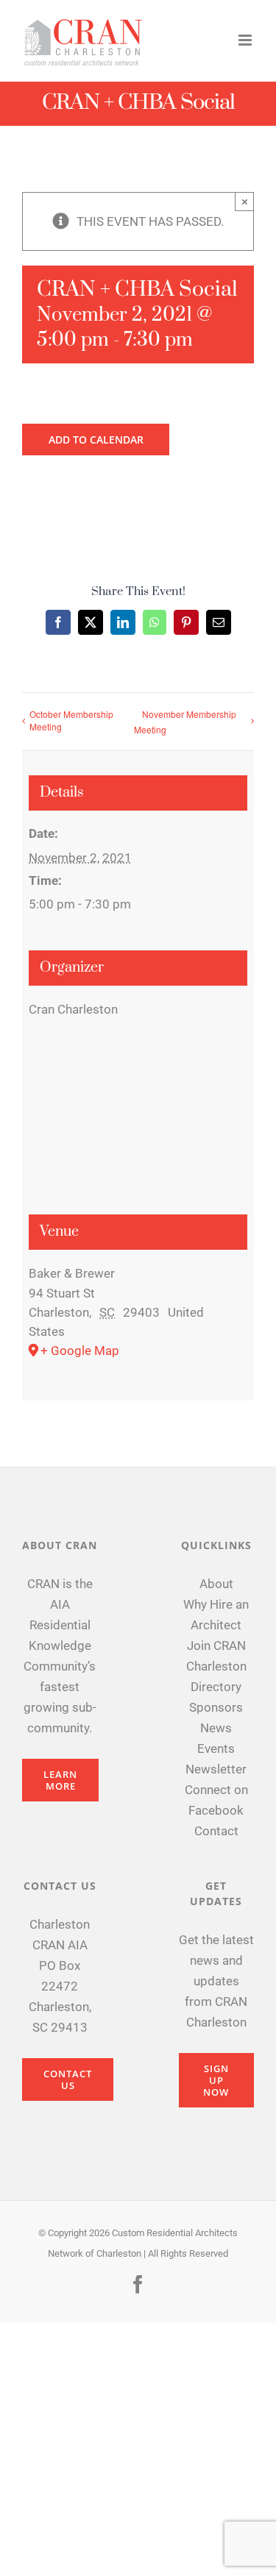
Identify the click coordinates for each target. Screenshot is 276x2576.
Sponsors (216, 1707)
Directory (216, 1687)
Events (216, 1748)
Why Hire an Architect (216, 1615)
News (216, 1728)
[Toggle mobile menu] (246, 40)
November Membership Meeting (185, 722)
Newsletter (216, 1769)
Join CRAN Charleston (216, 1656)
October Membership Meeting (71, 720)
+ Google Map (80, 1351)
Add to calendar (96, 440)
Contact (216, 1831)
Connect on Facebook (216, 1800)
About (216, 1584)
